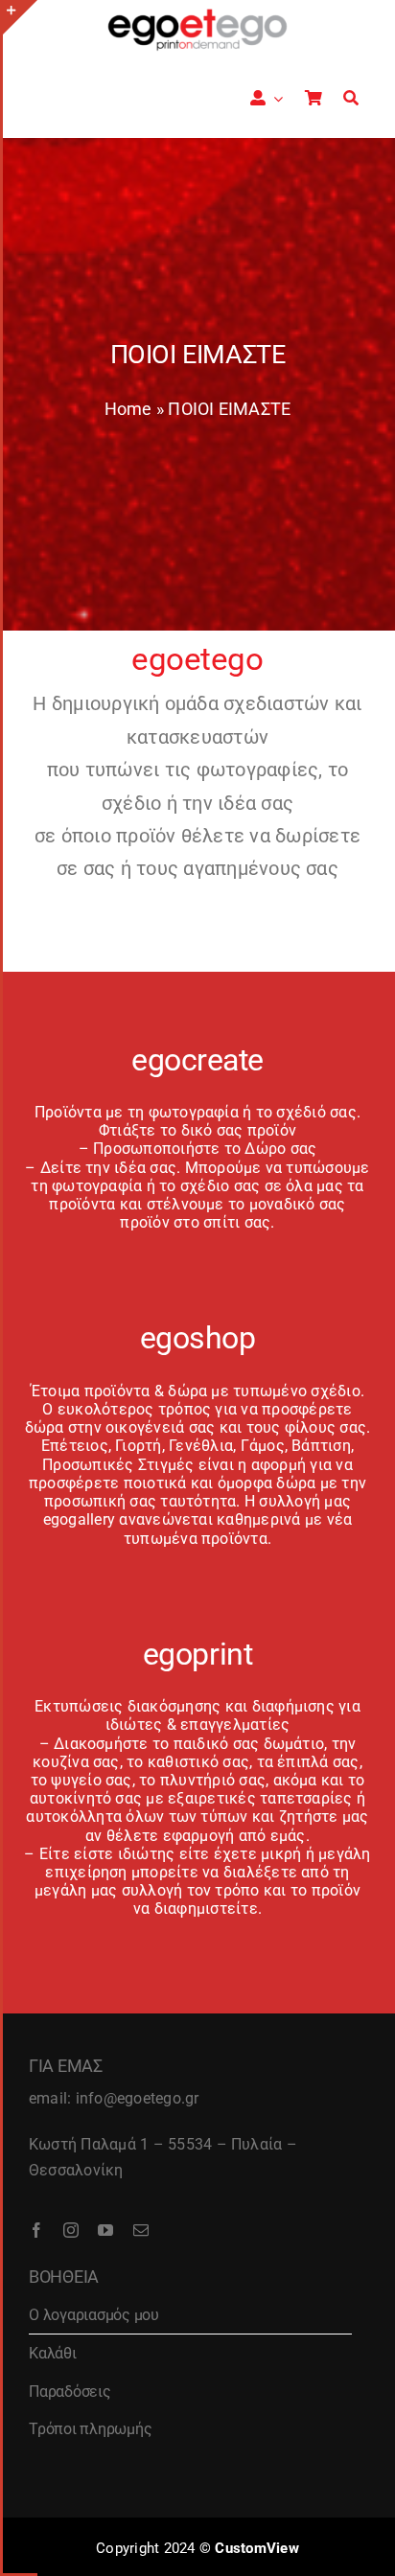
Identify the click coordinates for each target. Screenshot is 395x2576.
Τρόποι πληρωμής (90, 2429)
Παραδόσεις (70, 2392)
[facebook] (36, 2230)
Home (128, 409)
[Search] (351, 99)
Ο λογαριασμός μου (94, 2315)
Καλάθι (53, 2353)
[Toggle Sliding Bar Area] (20, 17)
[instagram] (71, 2230)
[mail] (141, 2230)
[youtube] (105, 2230)
